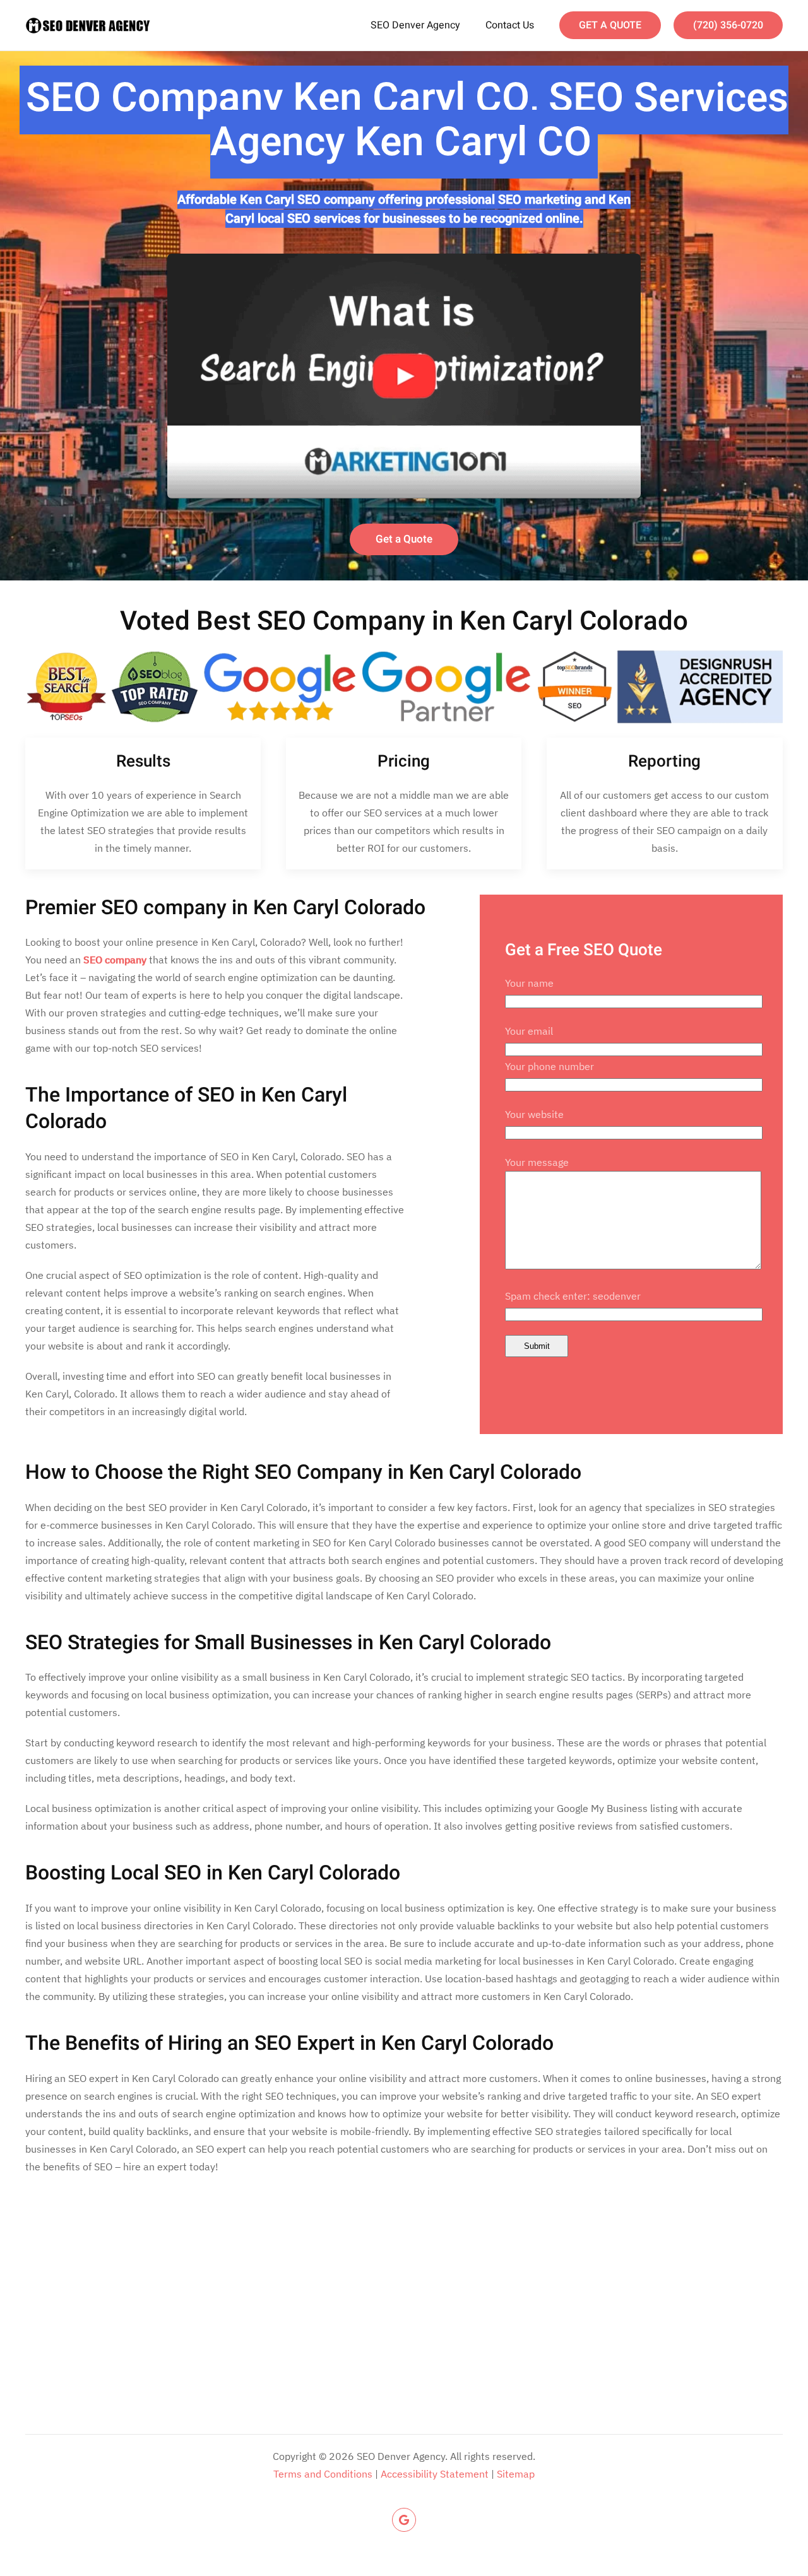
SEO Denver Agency (415, 25)
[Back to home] (88, 25)
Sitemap (516, 2474)
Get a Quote (404, 539)
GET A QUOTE (610, 25)
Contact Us (510, 25)
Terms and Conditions (323, 2474)
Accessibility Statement (435, 2474)
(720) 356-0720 (728, 25)
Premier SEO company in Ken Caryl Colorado (225, 908)
